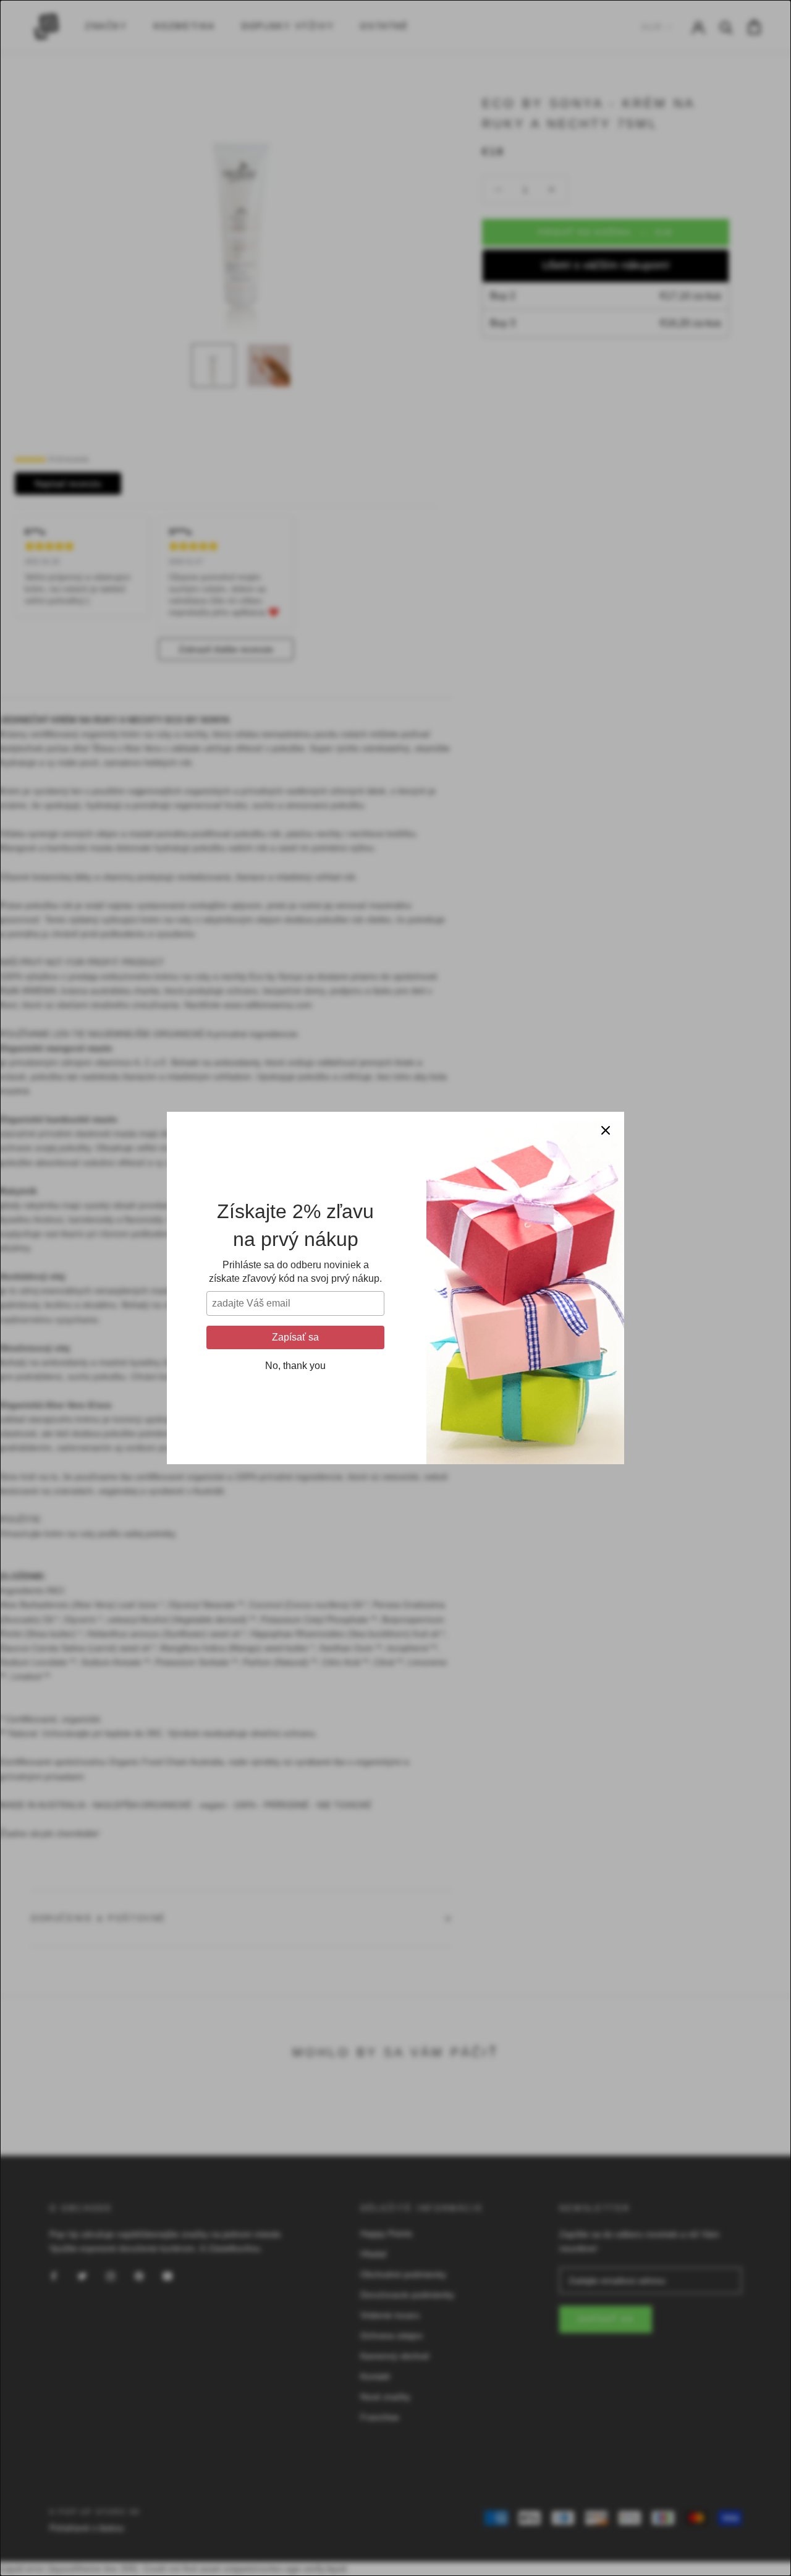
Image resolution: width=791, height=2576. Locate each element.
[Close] (606, 1130)
